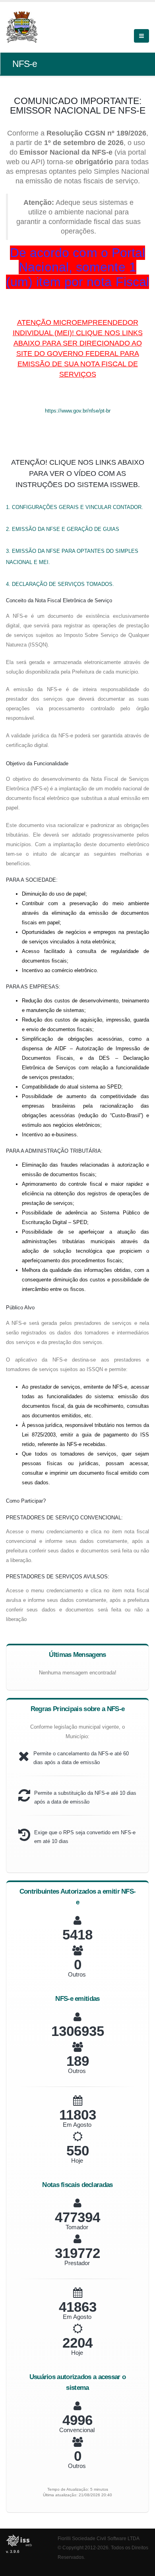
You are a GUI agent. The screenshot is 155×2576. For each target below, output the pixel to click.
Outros (77, 1974)
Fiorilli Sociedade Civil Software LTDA (99, 2538)
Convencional (77, 2430)
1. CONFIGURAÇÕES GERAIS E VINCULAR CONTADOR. (75, 507)
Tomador (77, 2227)
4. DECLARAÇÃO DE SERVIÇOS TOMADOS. (60, 584)
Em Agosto (77, 2125)
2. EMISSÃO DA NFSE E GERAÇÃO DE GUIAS (63, 529)
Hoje (77, 2160)
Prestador (77, 2263)
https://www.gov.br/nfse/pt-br (78, 411)
